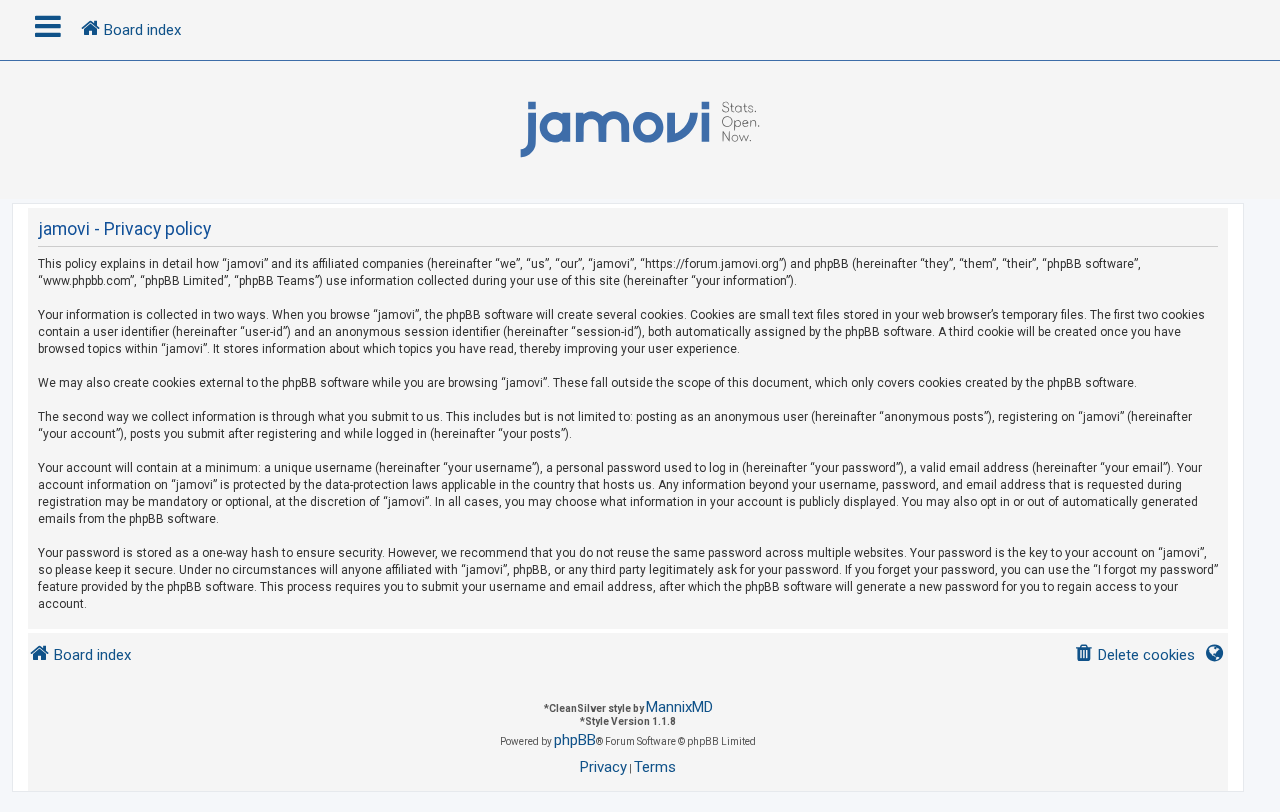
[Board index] (640, 130)
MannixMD (679, 707)
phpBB (575, 740)
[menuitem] (1134, 655)
